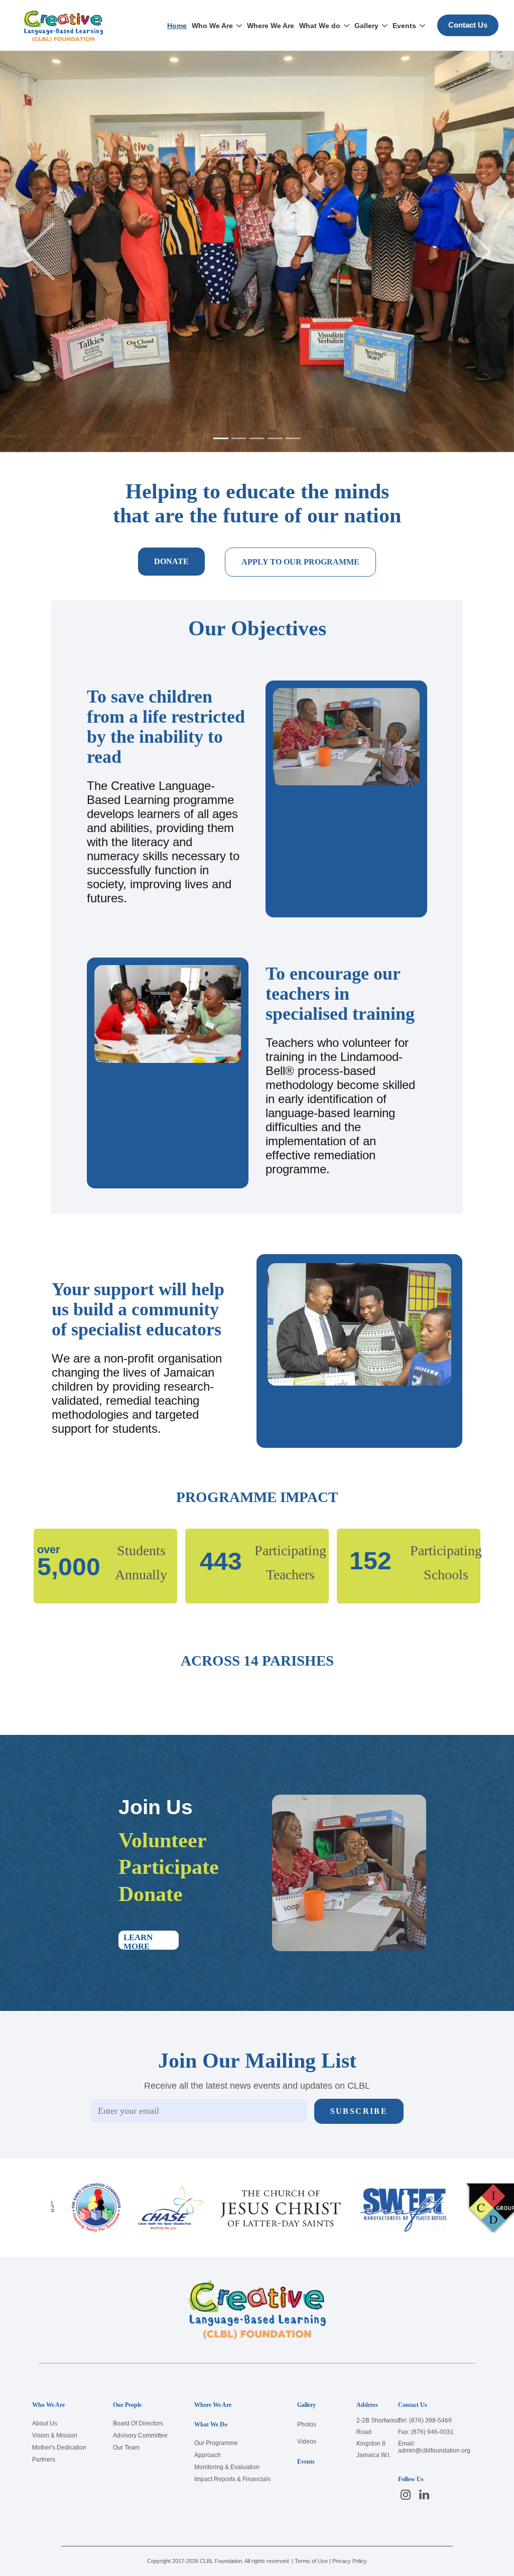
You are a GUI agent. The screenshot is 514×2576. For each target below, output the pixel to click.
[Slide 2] (239, 438)
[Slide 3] (257, 438)
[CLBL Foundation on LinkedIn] (424, 2494)
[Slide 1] (221, 438)
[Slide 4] (275, 438)
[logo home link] (63, 26)
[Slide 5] (293, 438)
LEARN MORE (151, 1941)
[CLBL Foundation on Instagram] (406, 2494)
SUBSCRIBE (359, 2111)
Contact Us (468, 25)
